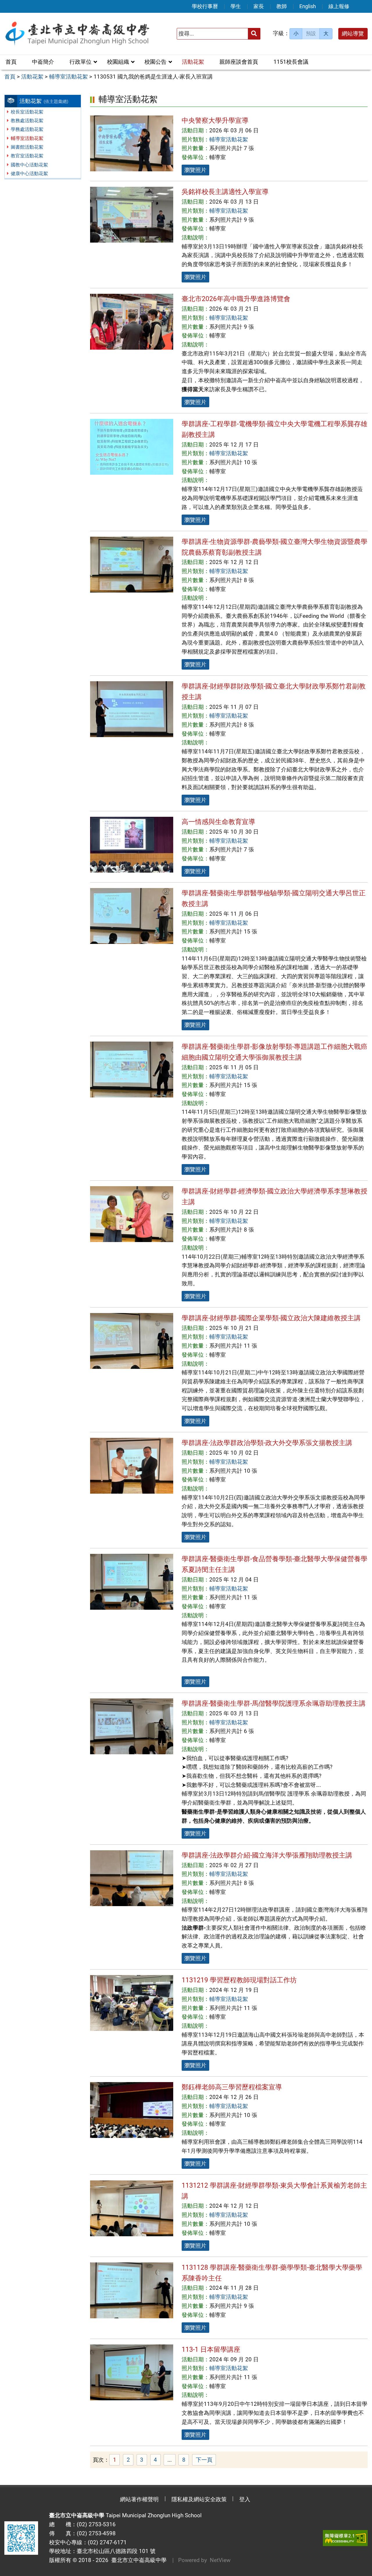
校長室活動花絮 (27, 112)
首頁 (11, 62)
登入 (245, 2499)
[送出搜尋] (254, 34)
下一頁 (204, 2460)
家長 (259, 6)
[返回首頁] (77, 34)
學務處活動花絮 (27, 129)
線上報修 (339, 6)
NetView (220, 2560)
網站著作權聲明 (139, 2499)
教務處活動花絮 (27, 121)
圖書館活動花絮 (27, 147)
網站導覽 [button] (353, 34)
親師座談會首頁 (239, 62)
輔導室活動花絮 (27, 138)
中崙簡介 (43, 62)
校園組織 (118, 62)
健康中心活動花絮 (29, 174)
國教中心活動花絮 (29, 165)
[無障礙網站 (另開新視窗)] (345, 2538)
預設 (311, 33)
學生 (236, 6)
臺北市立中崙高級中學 (137, 2560)
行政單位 (81, 62)
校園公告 (155, 62)
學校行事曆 (205, 6)
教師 (282, 6)
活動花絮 (193, 62)
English (308, 6)
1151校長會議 (291, 62)
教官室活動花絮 (27, 156)
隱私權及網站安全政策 (199, 2499)
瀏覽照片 (195, 170)
